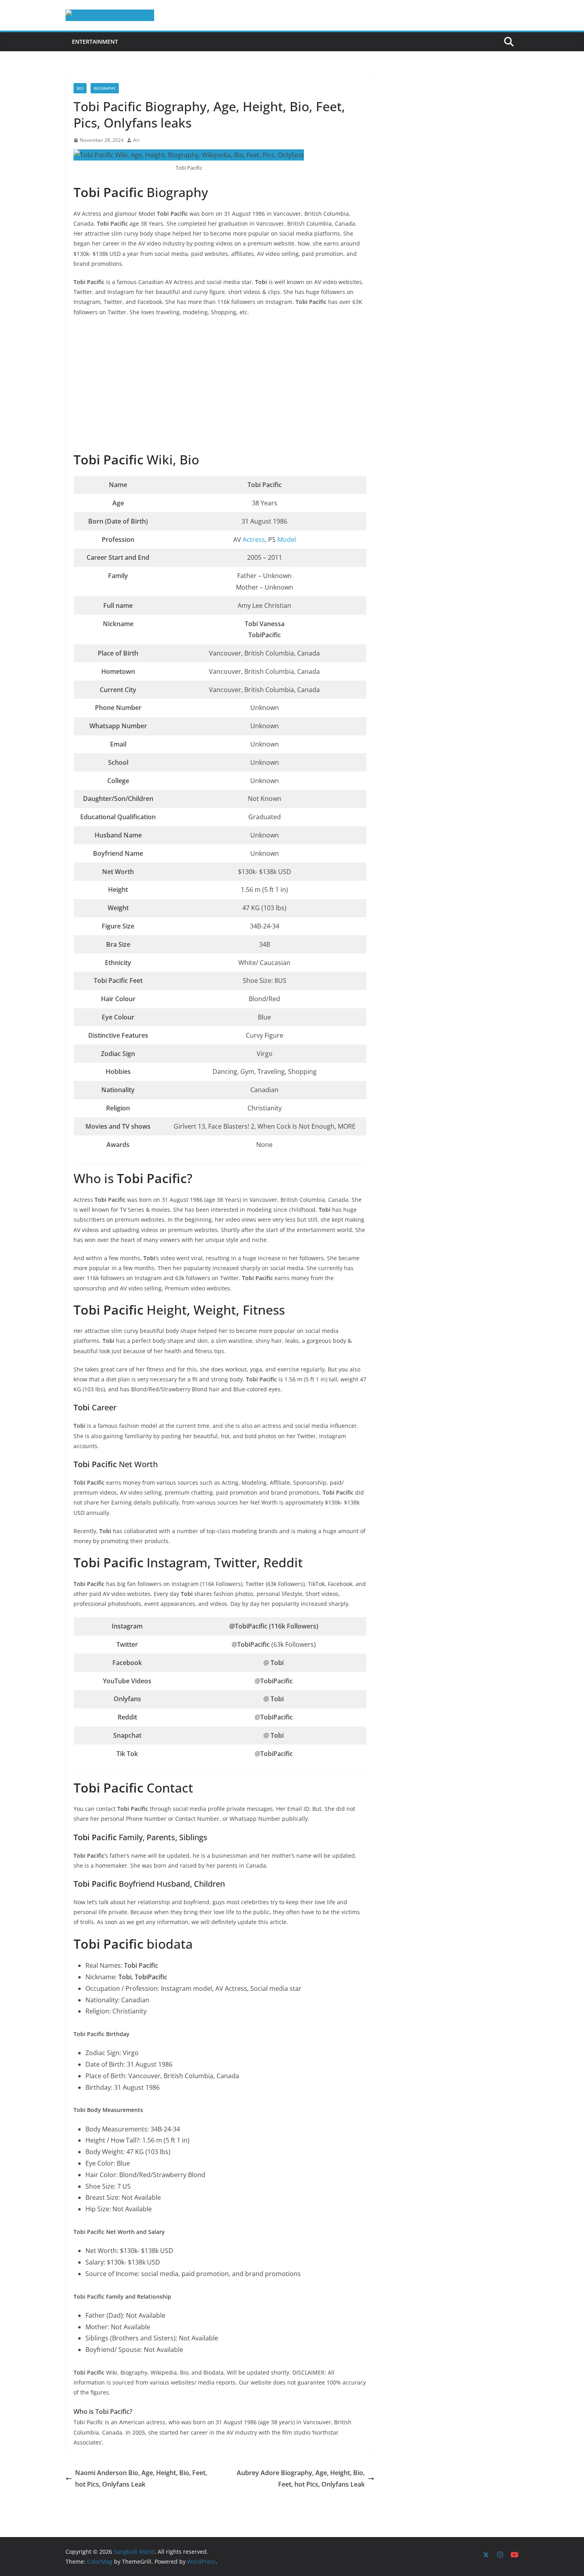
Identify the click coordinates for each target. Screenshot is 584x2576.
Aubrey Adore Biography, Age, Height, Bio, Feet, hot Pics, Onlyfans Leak (301, 2478)
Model (287, 540)
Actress (254, 540)
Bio (80, 88)
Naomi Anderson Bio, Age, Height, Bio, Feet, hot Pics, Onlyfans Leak (141, 2478)
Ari (136, 140)
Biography (105, 88)
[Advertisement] (220, 385)
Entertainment (95, 42)
